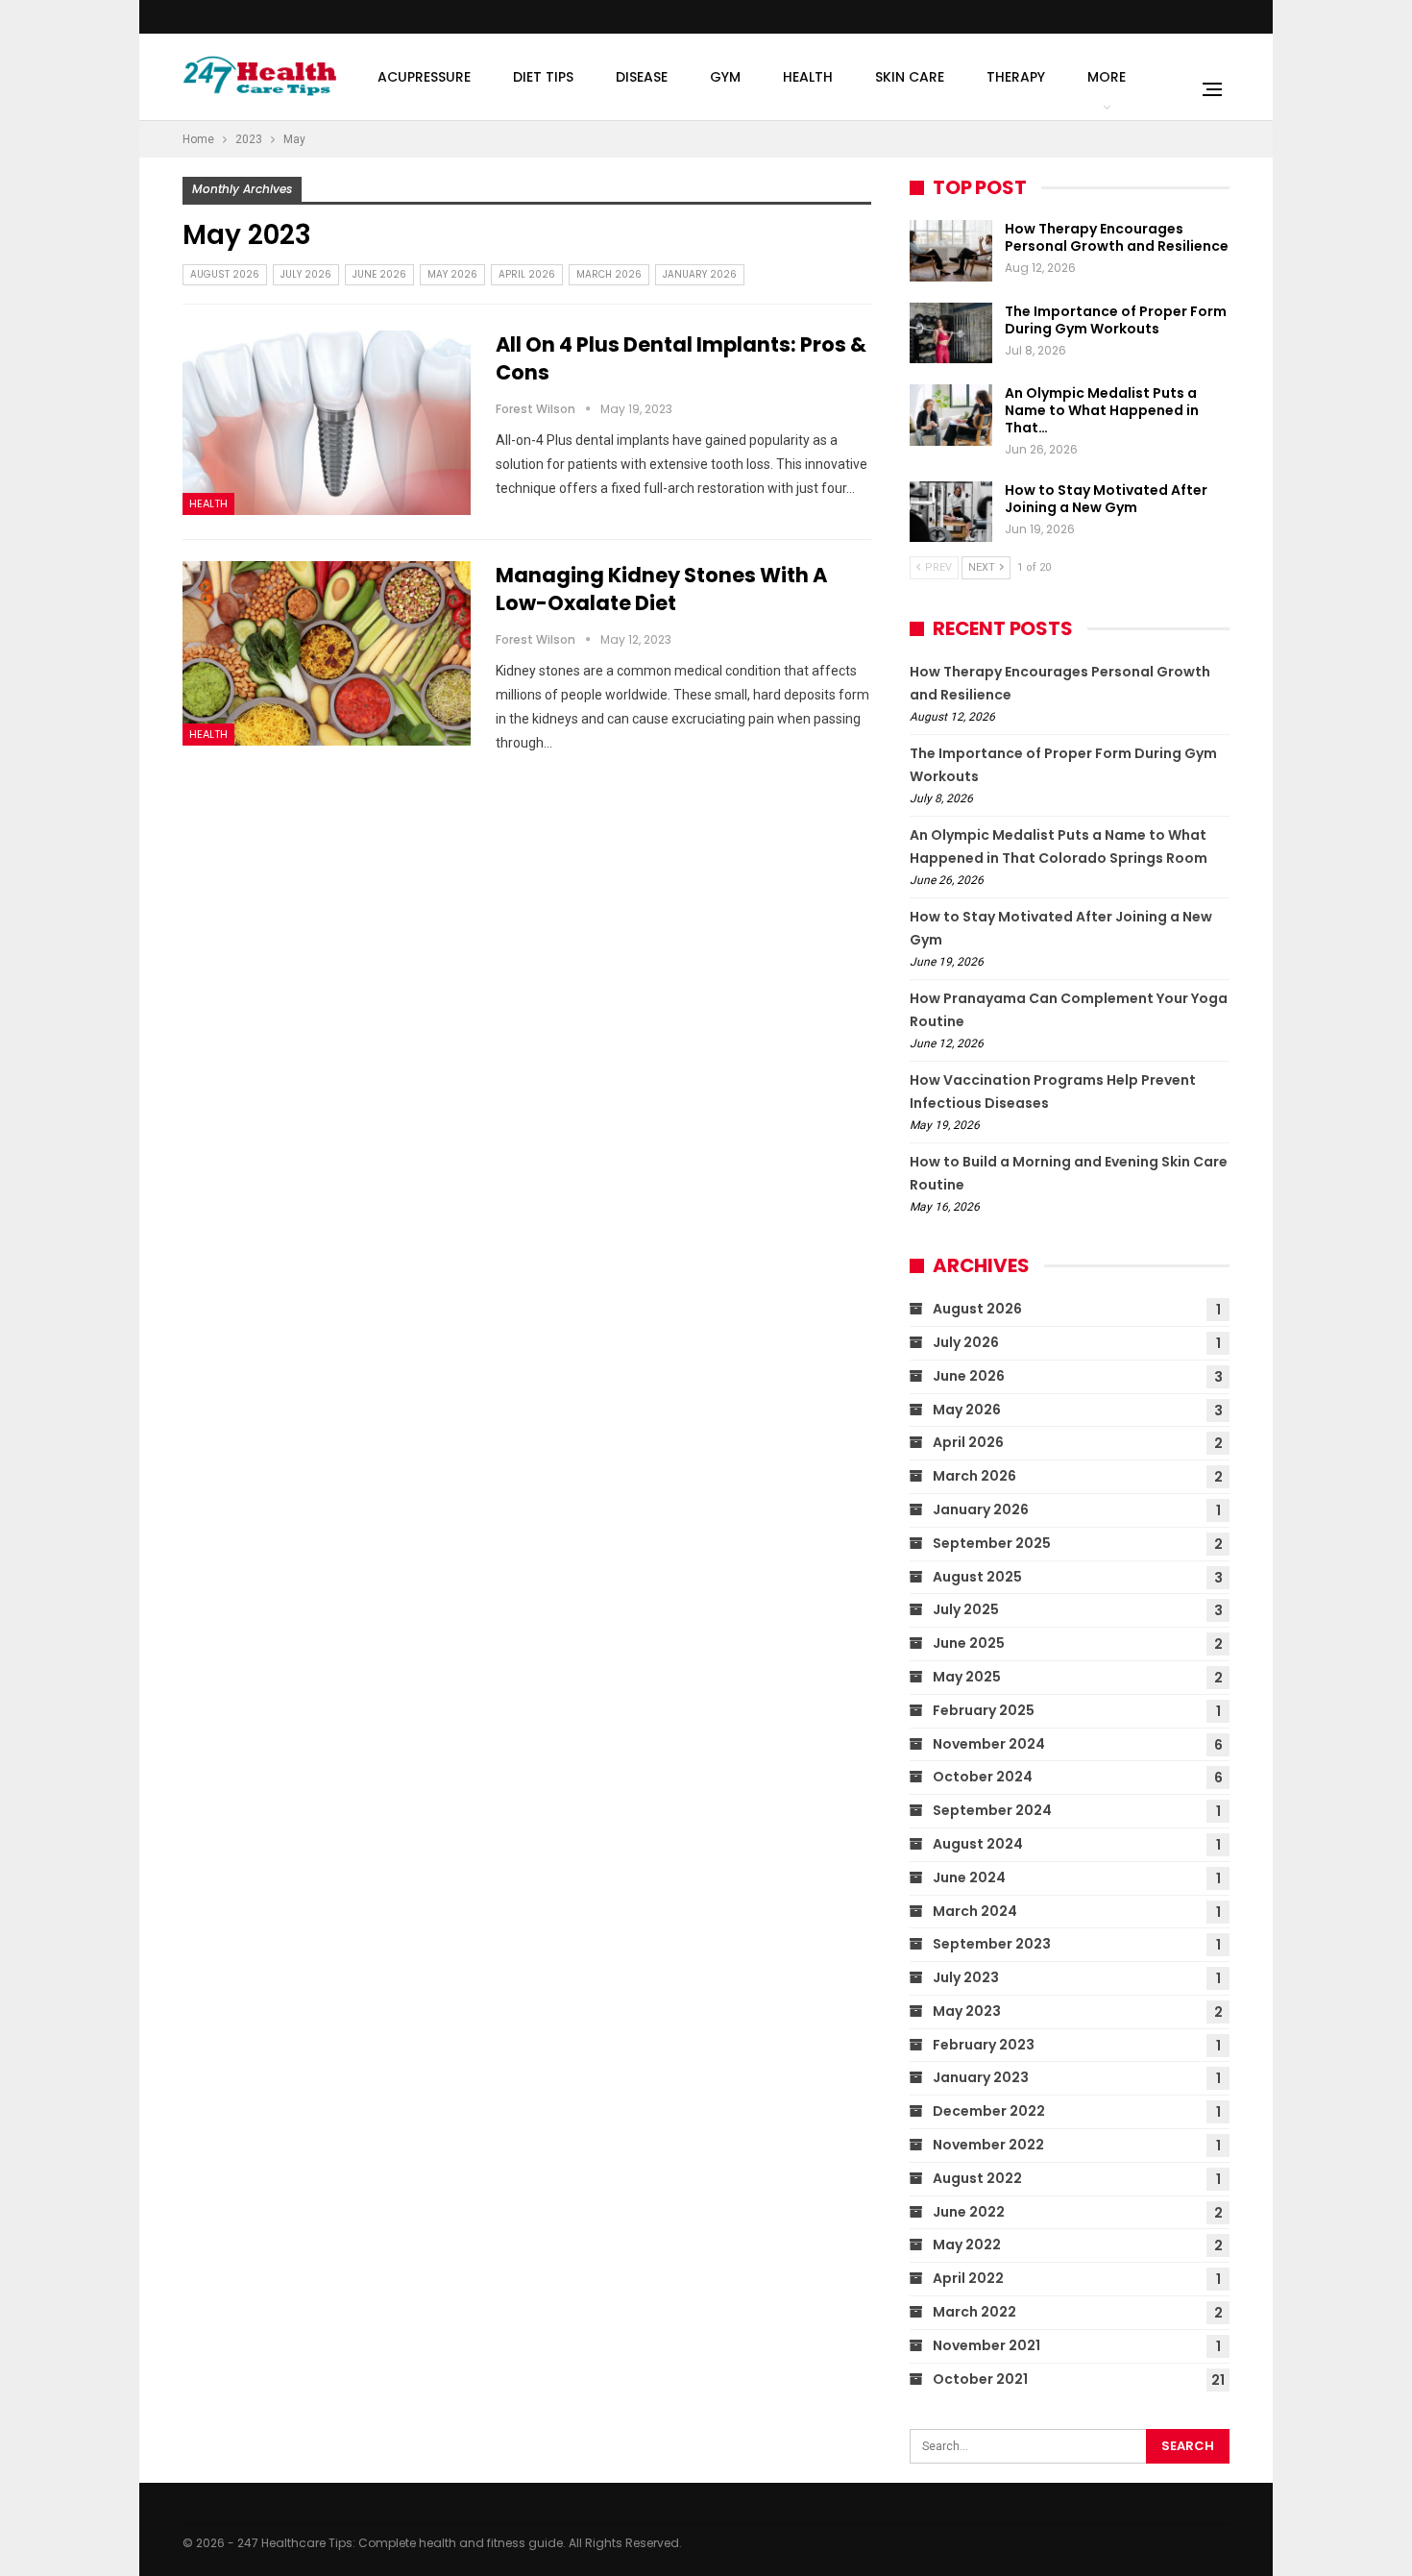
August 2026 (225, 274)
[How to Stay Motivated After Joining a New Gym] (951, 512)
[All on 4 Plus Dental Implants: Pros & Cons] (327, 423)
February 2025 (984, 1710)
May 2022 (967, 2245)
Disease (642, 77)
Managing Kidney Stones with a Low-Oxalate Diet (661, 589)
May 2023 (967, 2011)
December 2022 (989, 2111)
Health (808, 77)
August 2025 (977, 1577)
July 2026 (306, 274)
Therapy (1016, 77)
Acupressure (424, 77)
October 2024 (983, 1777)
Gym (725, 77)
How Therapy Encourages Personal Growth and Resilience (1117, 237)
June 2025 (969, 1643)
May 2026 (452, 274)
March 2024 (975, 1911)
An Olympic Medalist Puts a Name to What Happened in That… (1102, 410)
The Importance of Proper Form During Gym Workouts (1116, 320)
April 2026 (527, 274)
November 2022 (988, 2145)
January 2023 (981, 2077)
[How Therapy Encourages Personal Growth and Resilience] (951, 251)
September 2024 (992, 1810)
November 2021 (986, 2345)
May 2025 (967, 1677)
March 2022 (974, 2312)
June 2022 (969, 2212)
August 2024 (978, 1844)
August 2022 (977, 2178)
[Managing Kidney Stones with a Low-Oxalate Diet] (327, 653)
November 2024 (989, 1744)
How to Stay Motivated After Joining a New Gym (1106, 499)
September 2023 (992, 1944)
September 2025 (992, 1543)
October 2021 (980, 2379)
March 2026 (609, 274)
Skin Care (910, 77)
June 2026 (379, 274)
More (1107, 77)
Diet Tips (543, 77)
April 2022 (968, 2278)
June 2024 (969, 1877)
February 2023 (984, 2045)
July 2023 (966, 1977)
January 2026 (700, 274)
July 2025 (966, 1609)
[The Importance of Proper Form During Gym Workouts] (951, 333)
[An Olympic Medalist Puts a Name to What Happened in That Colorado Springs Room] (951, 415)
